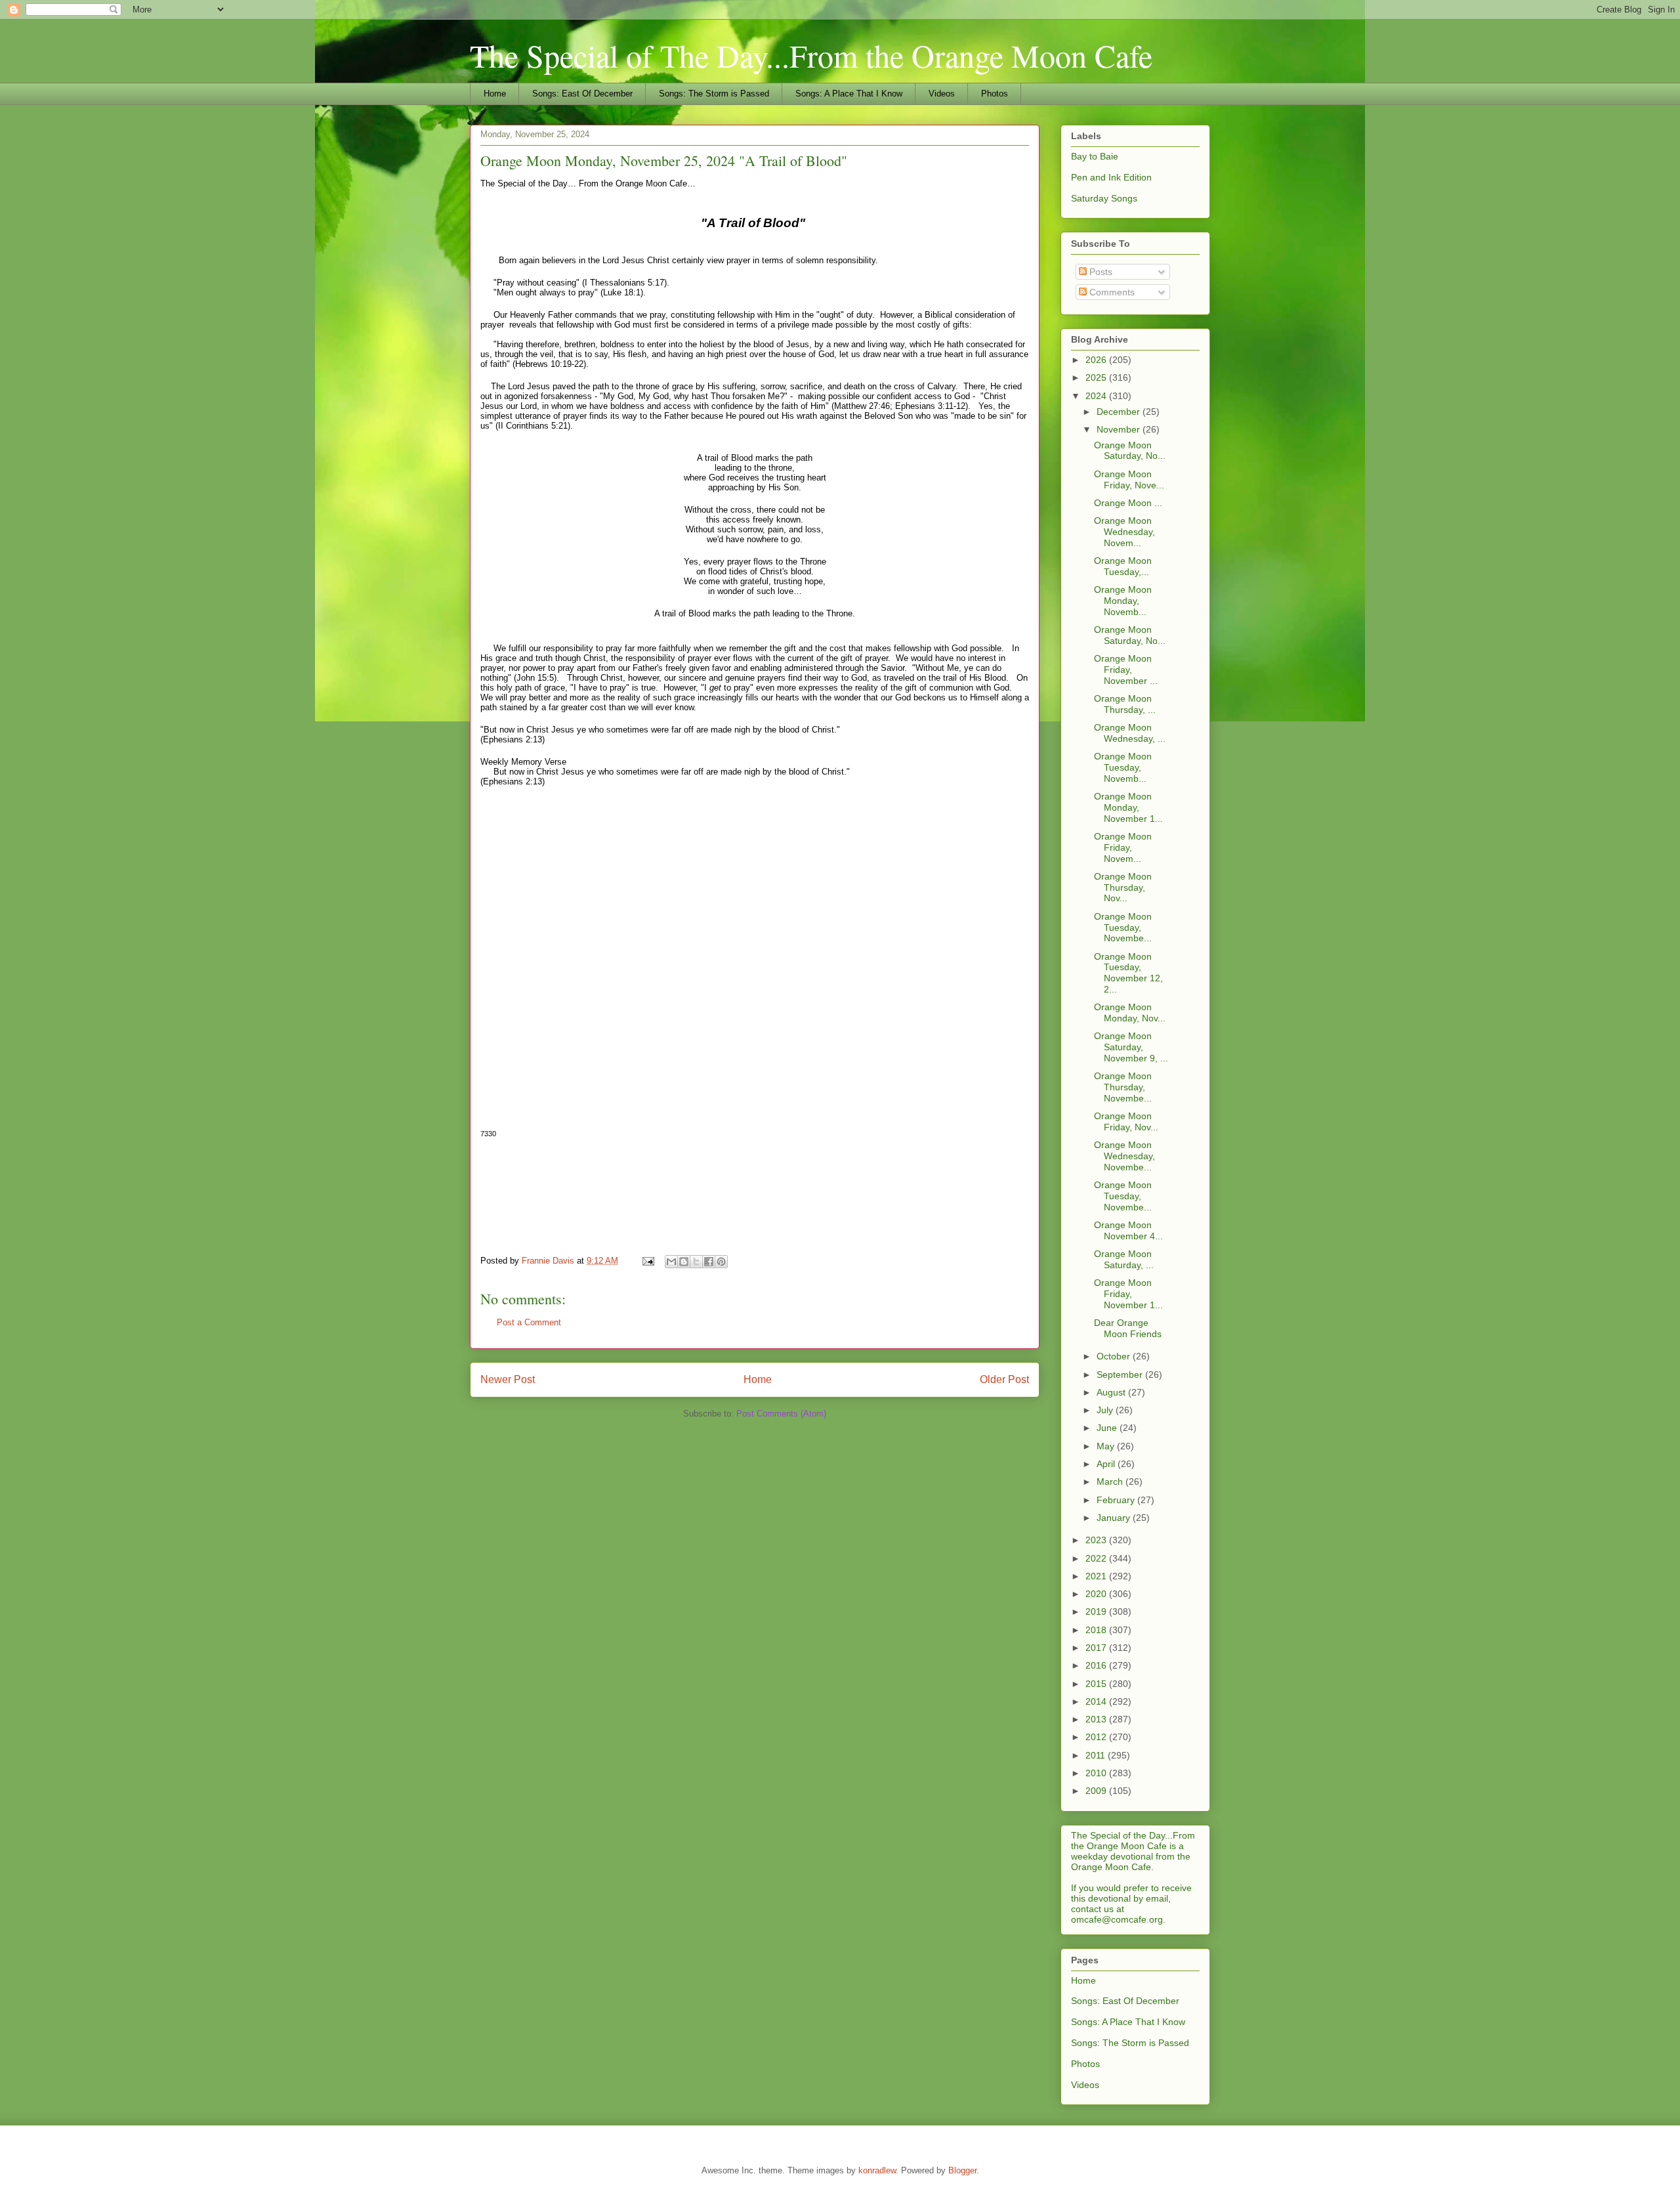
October (1115, 1356)
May (1107, 1446)
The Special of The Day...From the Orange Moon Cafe (811, 55)
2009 (1097, 1791)
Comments (1111, 292)
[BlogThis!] (684, 1262)
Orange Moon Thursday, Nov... (1123, 887)
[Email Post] (647, 1261)
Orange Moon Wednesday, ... (1130, 733)
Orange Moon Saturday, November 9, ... (1131, 1047)
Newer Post (508, 1379)
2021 (1097, 1576)
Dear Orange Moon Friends (1128, 1328)
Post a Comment (529, 1322)
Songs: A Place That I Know (849, 94)
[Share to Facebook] (709, 1262)
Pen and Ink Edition (1111, 177)
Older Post (1004, 1379)
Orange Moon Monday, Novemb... (1123, 601)
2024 (1097, 396)
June (1108, 1428)
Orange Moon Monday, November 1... (1128, 807)
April (1107, 1464)
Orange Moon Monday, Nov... (1130, 1013)
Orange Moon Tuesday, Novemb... (1123, 767)
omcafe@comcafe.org (1117, 1919)
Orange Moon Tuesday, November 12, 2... (1128, 973)
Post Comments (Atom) (781, 1414)
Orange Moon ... (1128, 503)
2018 (1097, 1630)
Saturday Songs (1104, 198)
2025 (1097, 377)
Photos (995, 94)
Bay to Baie (1095, 156)
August (1112, 1392)
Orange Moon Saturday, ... (1124, 1259)
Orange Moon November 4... (1128, 1230)
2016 (1097, 1665)
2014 (1097, 1701)
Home (495, 94)
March (1111, 1482)
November (1120, 429)
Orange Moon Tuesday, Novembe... (1123, 928)
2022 (1097, 1558)
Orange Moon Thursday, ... (1125, 704)
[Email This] (671, 1262)
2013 (1097, 1719)
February (1117, 1500)
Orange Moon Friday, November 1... (1128, 1294)
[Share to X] (696, 1262)
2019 (1097, 1611)
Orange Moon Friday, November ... (1126, 670)
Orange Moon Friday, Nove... (1129, 480)
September (1121, 1375)
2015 (1097, 1684)
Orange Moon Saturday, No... (1130, 451)
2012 (1097, 1737)
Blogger (962, 2170)
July (1106, 1410)
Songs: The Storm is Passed (714, 94)
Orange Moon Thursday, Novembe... (1123, 1087)
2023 (1097, 1540)
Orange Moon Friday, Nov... (1126, 1121)
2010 (1097, 1773)
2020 (1097, 1594)
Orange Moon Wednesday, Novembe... (1124, 1156)
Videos (942, 94)
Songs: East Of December (582, 94)
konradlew (877, 2170)
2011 (1097, 1755)
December (1120, 412)
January (1115, 1518)
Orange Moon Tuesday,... (1123, 566)
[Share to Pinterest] (721, 1262)
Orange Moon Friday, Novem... (1123, 847)
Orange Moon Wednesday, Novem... (1124, 532)
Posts (1100, 272)
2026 (1097, 360)
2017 (1097, 1648)
